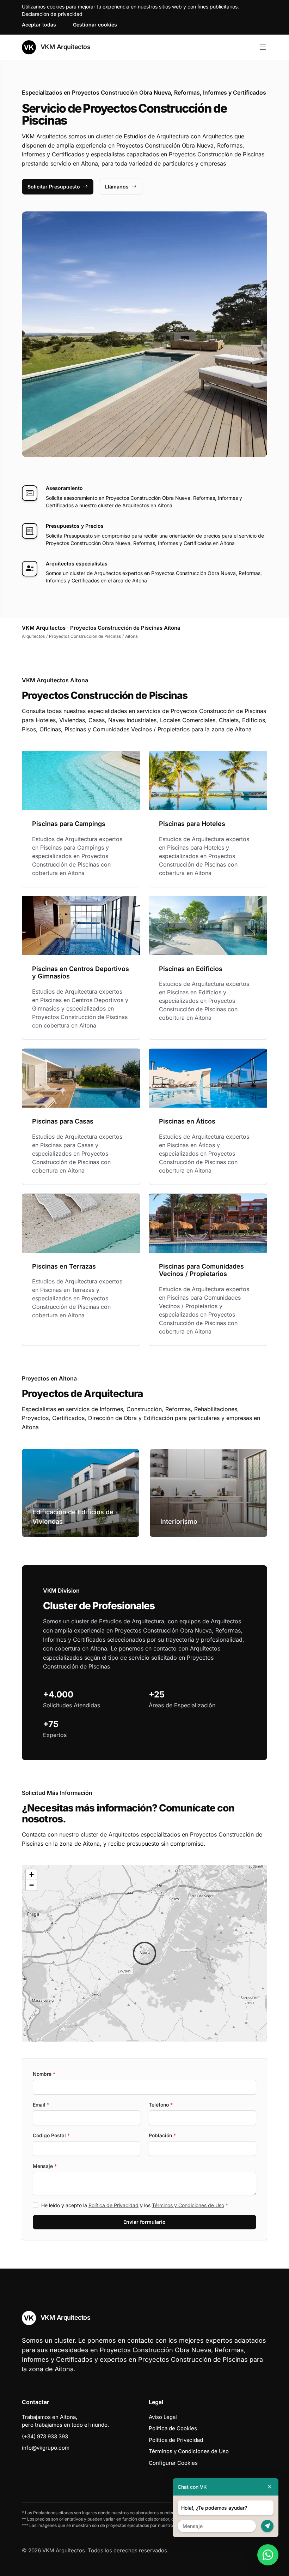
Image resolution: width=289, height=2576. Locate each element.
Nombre (44, 2074)
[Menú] (263, 47)
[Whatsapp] (268, 2555)
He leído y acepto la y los (135, 2205)
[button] (144, 1953)
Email (41, 2105)
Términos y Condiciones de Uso (188, 2205)
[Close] (270, 2487)
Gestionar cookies (95, 25)
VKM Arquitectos (64, 47)
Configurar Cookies (173, 2463)
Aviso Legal (163, 2417)
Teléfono (161, 2105)
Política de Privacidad (113, 2205)
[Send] (267, 2526)
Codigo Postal (51, 2135)
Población (162, 2135)
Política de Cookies (173, 2428)
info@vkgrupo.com (46, 2448)
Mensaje (45, 2166)
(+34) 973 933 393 (45, 2436)
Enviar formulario (144, 2222)
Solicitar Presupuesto (54, 187)
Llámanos (117, 187)
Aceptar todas (39, 25)
